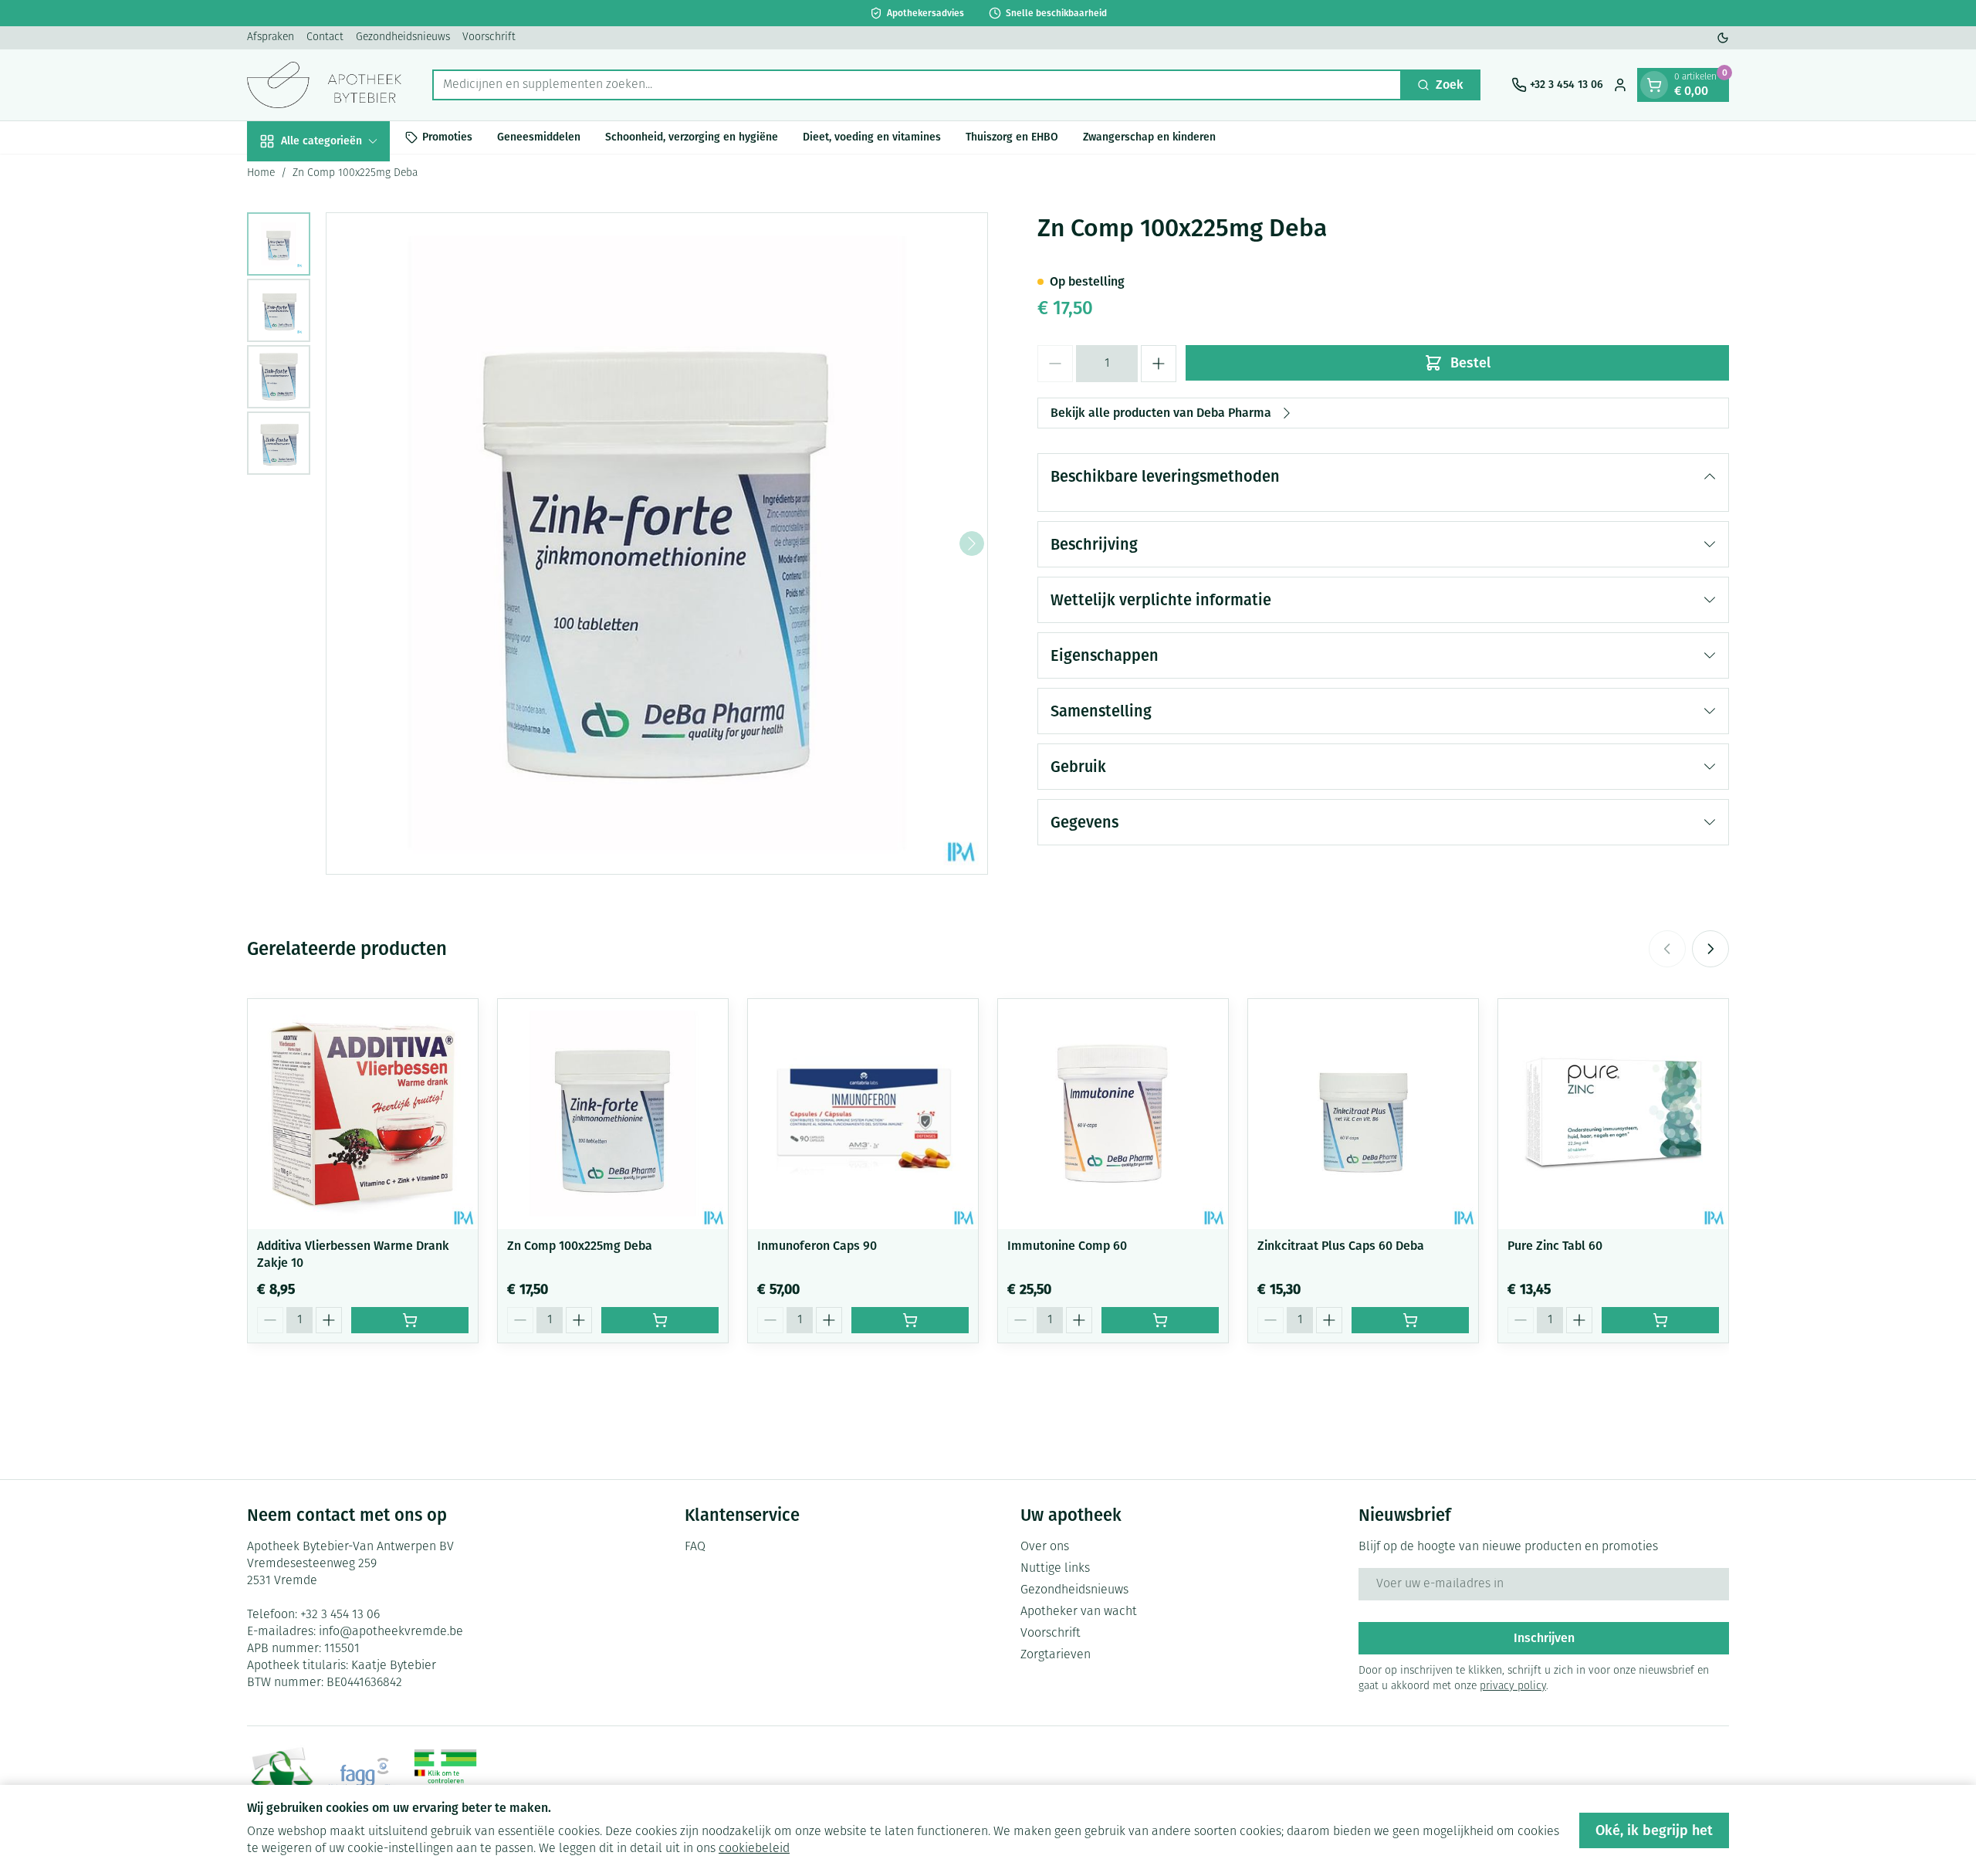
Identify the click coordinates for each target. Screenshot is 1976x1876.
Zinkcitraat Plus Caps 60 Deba (1341, 1246)
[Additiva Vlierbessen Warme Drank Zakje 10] (363, 1114)
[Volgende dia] (1710, 949)
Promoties (447, 137)
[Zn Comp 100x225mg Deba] (613, 1114)
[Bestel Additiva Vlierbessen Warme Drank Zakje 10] (410, 1320)
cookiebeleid (754, 1849)
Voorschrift (489, 37)
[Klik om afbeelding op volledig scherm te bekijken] (657, 543)
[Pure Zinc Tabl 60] (1613, 1114)
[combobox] (917, 85)
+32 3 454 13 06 (340, 1615)
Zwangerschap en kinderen (1149, 137)
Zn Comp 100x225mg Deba (580, 1246)
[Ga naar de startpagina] (324, 85)
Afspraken (271, 37)
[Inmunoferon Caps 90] (863, 1114)
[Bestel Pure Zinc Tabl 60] (1660, 1320)
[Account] (1620, 85)
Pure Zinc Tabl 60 (1555, 1246)
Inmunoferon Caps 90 (817, 1246)
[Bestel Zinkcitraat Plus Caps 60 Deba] (1410, 1320)
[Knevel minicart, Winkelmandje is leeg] (1654, 85)
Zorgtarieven (1056, 1655)
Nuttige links (1055, 1569)
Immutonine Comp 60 (1067, 1246)
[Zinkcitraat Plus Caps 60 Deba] (1363, 1114)
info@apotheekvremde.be (391, 1632)
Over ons (1045, 1547)
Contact (325, 37)
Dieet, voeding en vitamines (872, 137)
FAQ (695, 1547)
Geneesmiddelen (539, 137)
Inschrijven (1544, 1638)
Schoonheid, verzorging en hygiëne (692, 137)
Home (261, 173)
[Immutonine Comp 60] (1113, 1114)
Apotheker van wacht (1079, 1612)
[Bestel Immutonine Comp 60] (1160, 1320)
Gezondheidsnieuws (403, 37)
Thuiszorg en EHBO (1012, 137)
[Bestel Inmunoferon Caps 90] (910, 1320)
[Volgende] (972, 543)
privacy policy (1513, 1686)
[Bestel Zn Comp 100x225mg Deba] (660, 1320)
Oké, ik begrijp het (1654, 1830)
